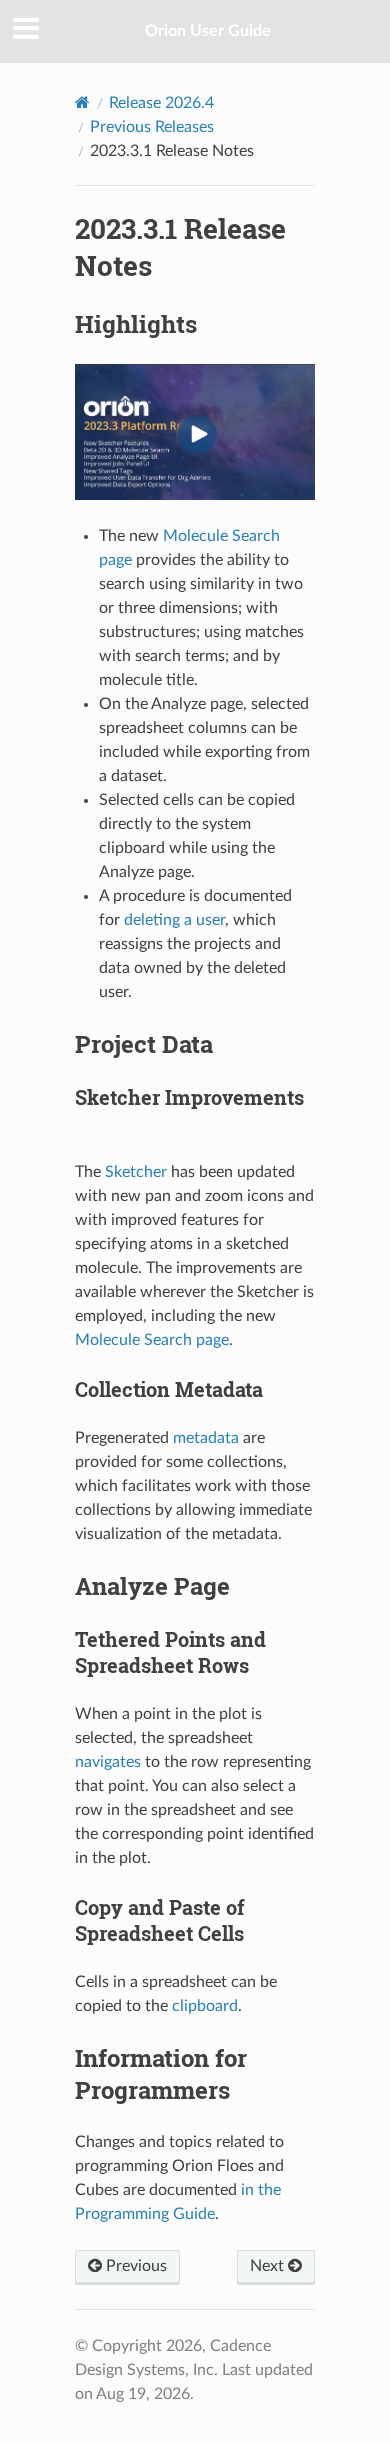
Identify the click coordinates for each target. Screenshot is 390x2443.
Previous (134, 2266)
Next (269, 2266)
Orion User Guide (208, 31)
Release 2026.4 (161, 103)
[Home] (82, 102)
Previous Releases (152, 127)
